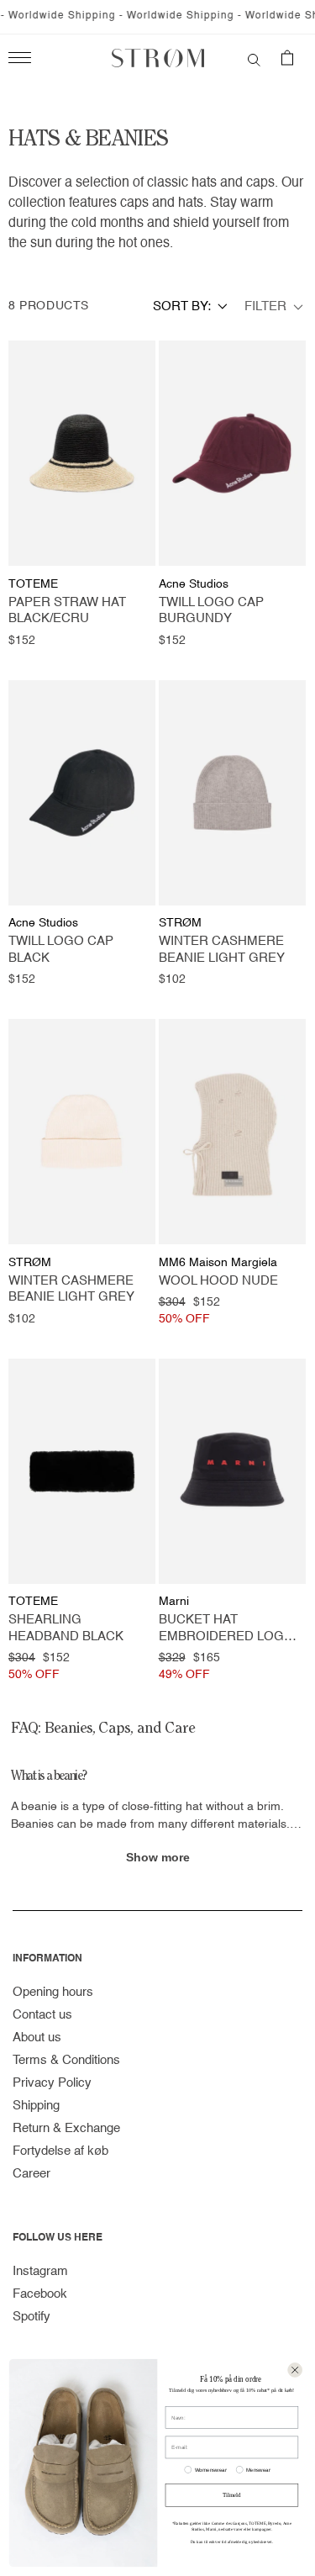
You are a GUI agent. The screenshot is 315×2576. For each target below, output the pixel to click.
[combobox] (190, 306)
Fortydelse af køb (60, 2151)
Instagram (40, 2271)
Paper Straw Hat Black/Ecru (67, 611)
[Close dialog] (295, 2370)
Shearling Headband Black (66, 1628)
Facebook (40, 2294)
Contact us (42, 2015)
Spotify (31, 2317)
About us (37, 2038)
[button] (254, 58)
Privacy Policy (52, 2083)
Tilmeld (231, 2495)
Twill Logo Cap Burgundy (211, 611)
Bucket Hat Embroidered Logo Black (226, 1629)
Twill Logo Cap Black (61, 950)
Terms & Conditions (66, 2060)
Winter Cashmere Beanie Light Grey (222, 950)
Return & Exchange (66, 2128)
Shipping (36, 2106)
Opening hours (53, 1992)
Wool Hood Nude (218, 1281)
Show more (158, 1857)
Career (31, 2174)
